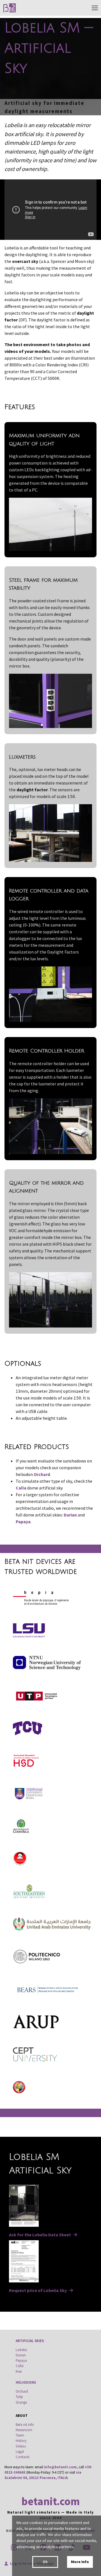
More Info (80, 2562)
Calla (21, 1488)
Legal (20, 2451)
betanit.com (50, 2501)
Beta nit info (25, 2424)
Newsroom (24, 2430)
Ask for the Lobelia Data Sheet (40, 2235)
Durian (70, 1515)
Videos (21, 2446)
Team (20, 2435)
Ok (45, 2562)
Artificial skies (30, 2341)
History (21, 2440)
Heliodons (26, 2382)
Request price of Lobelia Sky (38, 2290)
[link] (10, 8)
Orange (21, 2402)
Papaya (23, 1522)
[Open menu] (95, 8)
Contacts (23, 2457)
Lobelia (21, 2350)
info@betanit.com (60, 2467)
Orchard (42, 1474)
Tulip (19, 2397)
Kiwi (19, 2371)
